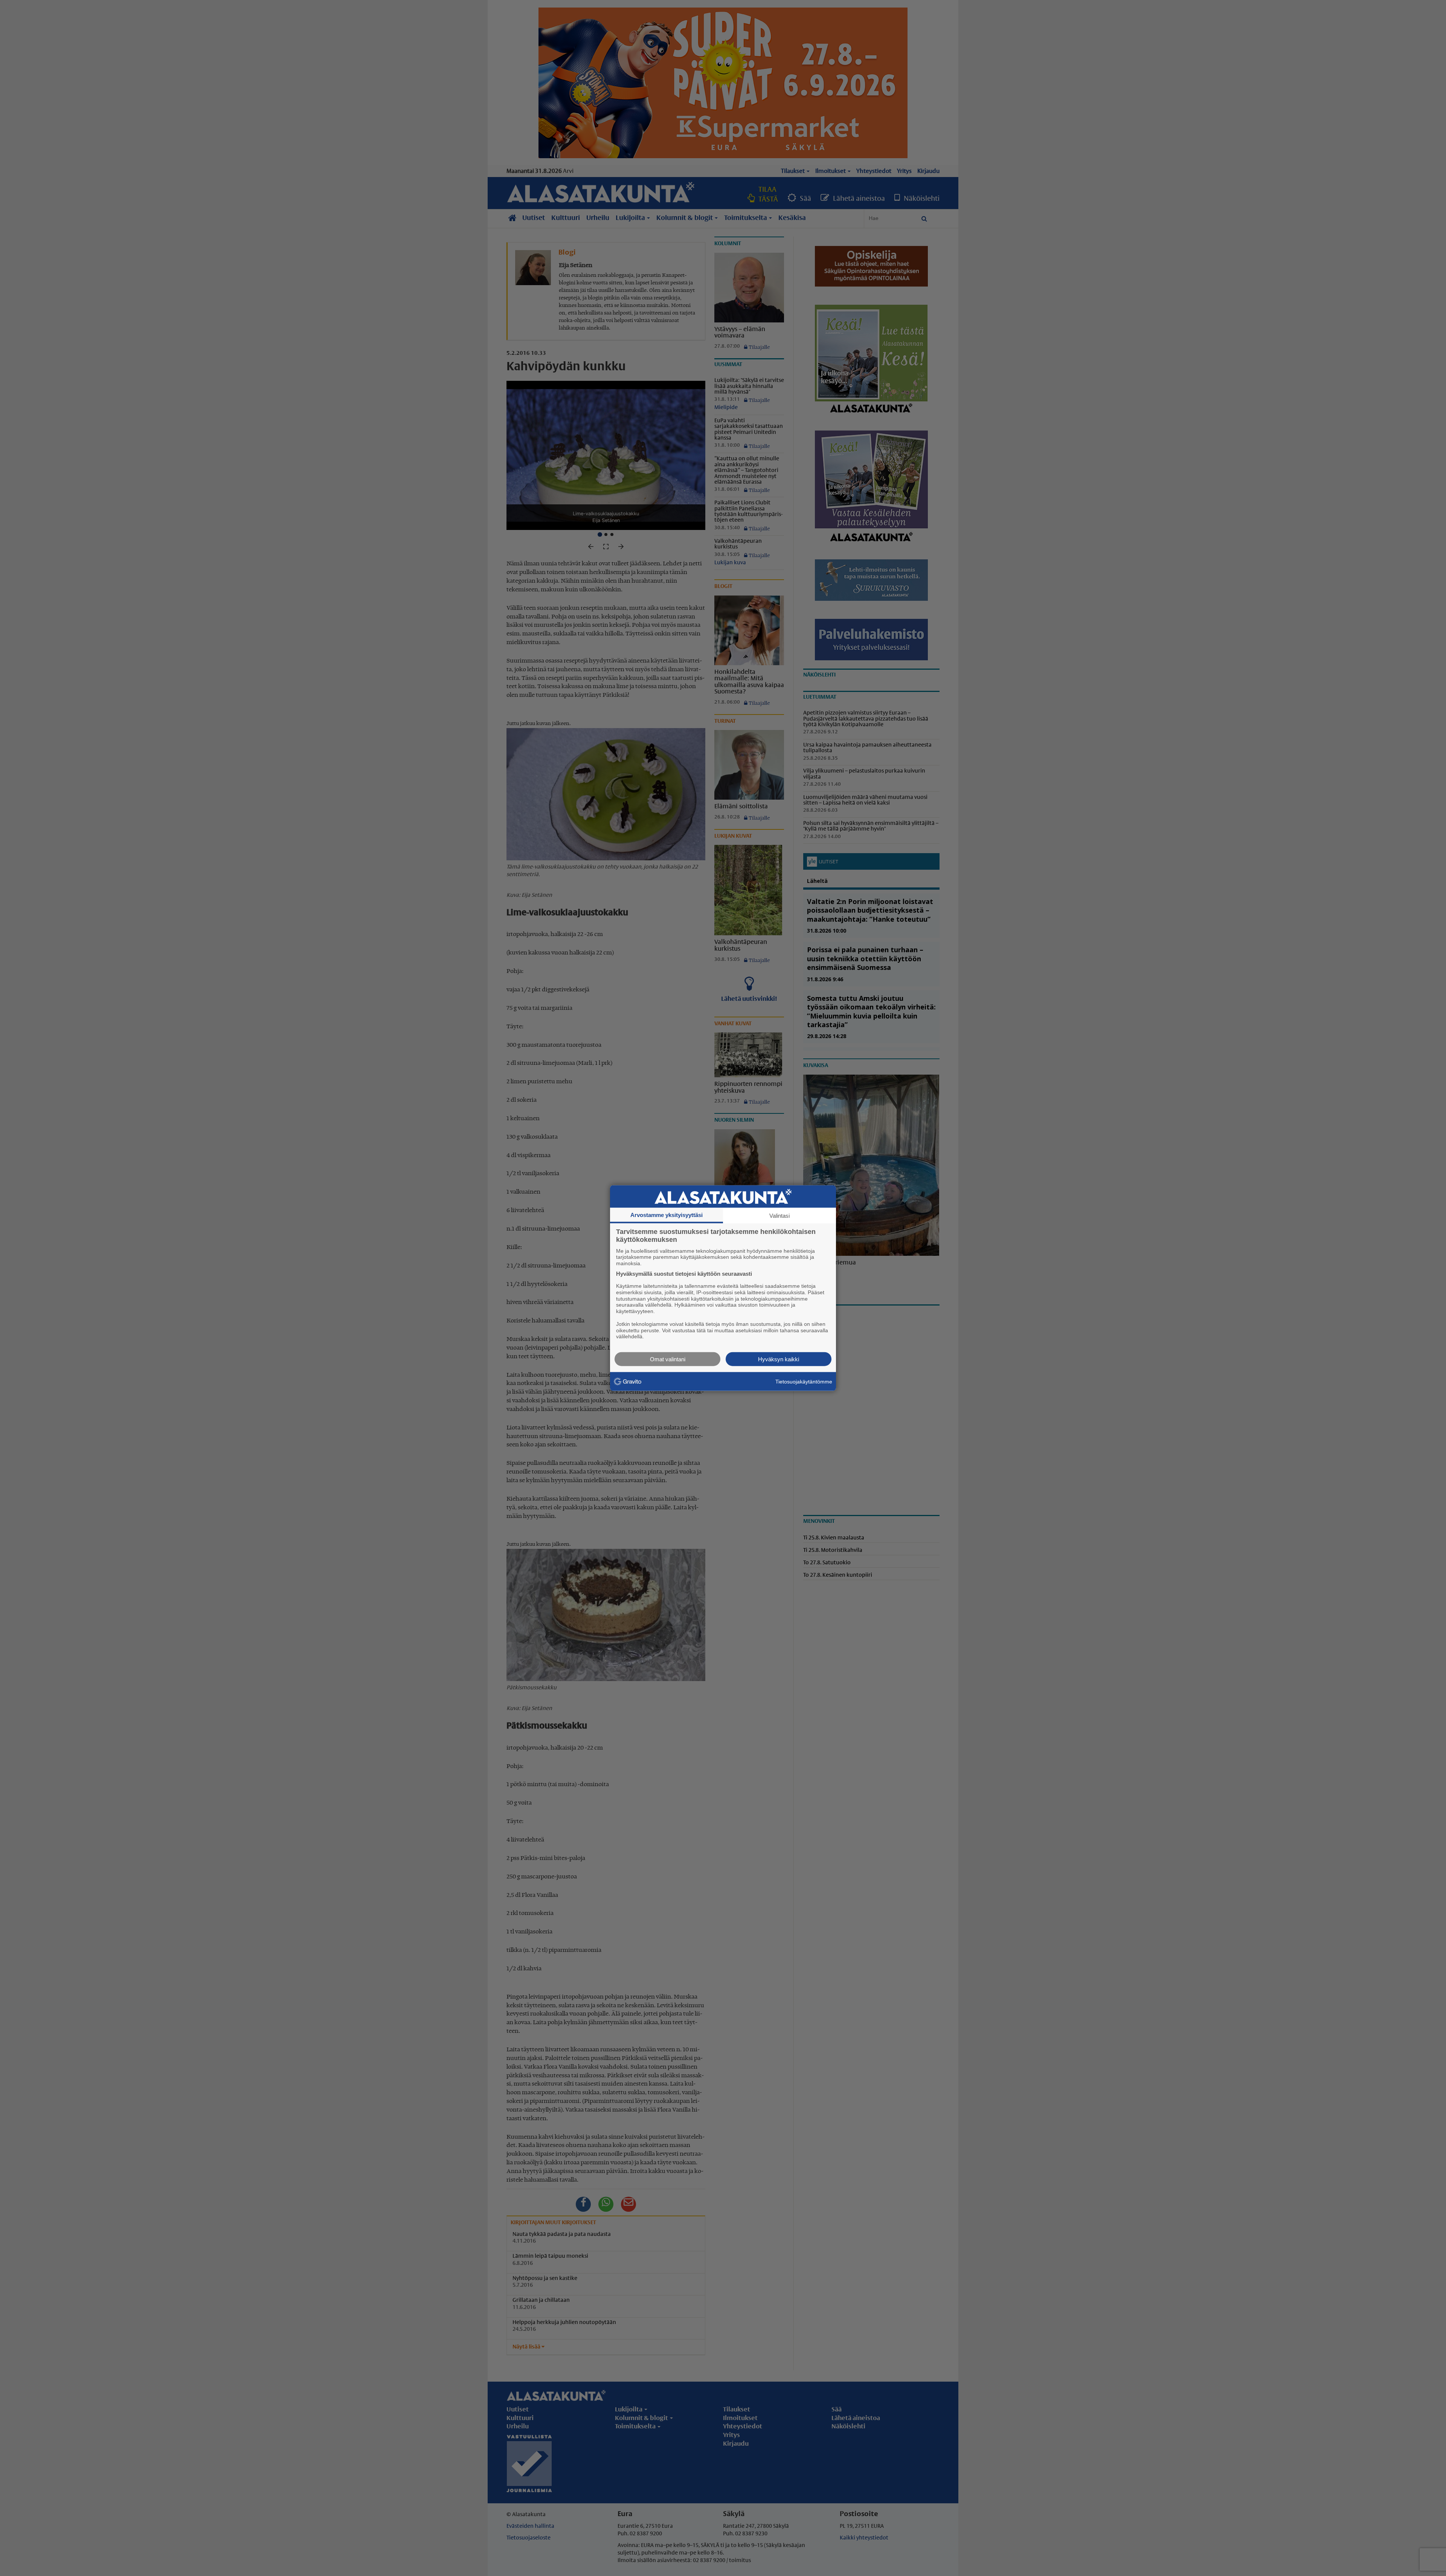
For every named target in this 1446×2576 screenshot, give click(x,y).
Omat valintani (668, 1359)
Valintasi (779, 1215)
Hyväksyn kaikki (779, 1359)
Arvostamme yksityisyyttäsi (667, 1215)
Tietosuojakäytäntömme (804, 1381)
